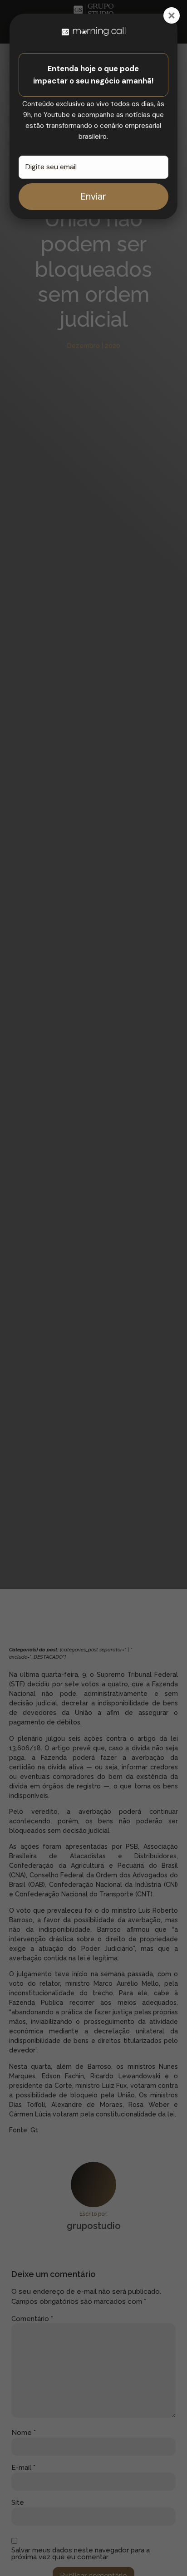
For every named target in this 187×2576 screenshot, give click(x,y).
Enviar (93, 196)
